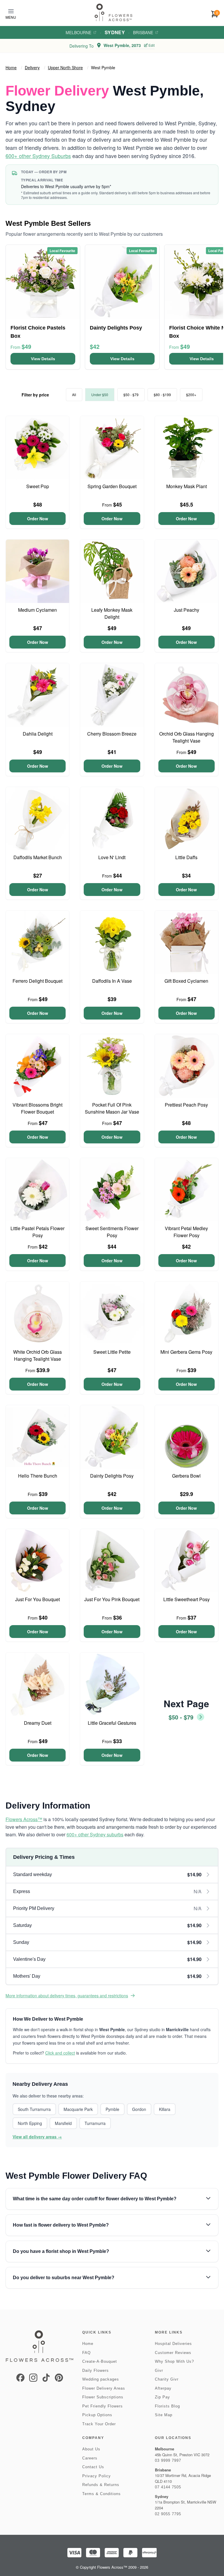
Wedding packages (101, 2379)
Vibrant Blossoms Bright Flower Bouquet (37, 1108)
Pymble (112, 2109)
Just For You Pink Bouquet (112, 1599)
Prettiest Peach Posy (186, 1105)
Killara (165, 2109)
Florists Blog (167, 2406)
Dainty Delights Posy (112, 1476)
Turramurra (95, 2123)
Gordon (139, 2109)
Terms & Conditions (101, 2494)
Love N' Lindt (112, 857)
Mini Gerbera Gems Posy (186, 1352)
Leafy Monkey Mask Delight (112, 613)
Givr (159, 2370)
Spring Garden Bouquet (112, 486)
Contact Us (93, 2467)
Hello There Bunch (38, 1476)
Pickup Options (97, 2415)
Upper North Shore (65, 67)
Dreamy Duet (38, 1723)
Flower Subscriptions (103, 2397)
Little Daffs (186, 857)
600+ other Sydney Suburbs (38, 156)
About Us (91, 2449)
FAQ (86, 2353)
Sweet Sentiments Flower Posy (112, 1232)
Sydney (115, 32)
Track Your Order (99, 2424)
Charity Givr (167, 2379)
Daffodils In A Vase (112, 981)
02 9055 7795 (168, 2514)
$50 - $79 (131, 395)
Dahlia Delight (38, 734)
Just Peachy (187, 610)
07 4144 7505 (168, 2487)
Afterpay (163, 2388)
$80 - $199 (162, 395)
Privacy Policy (97, 2476)
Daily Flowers (96, 2370)
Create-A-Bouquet (100, 2361)
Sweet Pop (38, 486)
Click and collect (60, 2053)
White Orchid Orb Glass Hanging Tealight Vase (37, 1355)
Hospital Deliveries (173, 2344)
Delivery (32, 67)
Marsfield (63, 2123)
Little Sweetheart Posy (187, 1599)
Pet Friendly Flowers (103, 2406)
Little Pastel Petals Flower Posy (37, 1232)
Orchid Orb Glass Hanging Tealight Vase (187, 737)
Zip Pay (162, 2397)
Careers (90, 2458)
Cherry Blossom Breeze (112, 734)
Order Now (38, 519)
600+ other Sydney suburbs (95, 1834)
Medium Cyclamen (37, 610)
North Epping (30, 2123)
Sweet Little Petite (112, 1352)
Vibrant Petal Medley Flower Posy (186, 1232)
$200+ (191, 395)
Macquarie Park (78, 2109)
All (74, 395)
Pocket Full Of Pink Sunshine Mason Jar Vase (112, 1108)
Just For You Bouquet (37, 1599)
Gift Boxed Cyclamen (186, 981)
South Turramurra (34, 2109)
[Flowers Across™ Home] (113, 12)
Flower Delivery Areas (104, 2388)
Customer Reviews (173, 2353)
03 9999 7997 (168, 2460)
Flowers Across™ (24, 1819)
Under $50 (100, 395)
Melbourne (78, 32)
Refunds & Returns (101, 2485)
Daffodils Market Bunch (38, 857)
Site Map (164, 2415)
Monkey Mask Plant (187, 486)
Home (11, 67)
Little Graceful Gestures (112, 1723)
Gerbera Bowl (186, 1476)
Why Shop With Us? (174, 2361)
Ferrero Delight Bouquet (37, 981)
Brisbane (143, 32)
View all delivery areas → (37, 2137)
